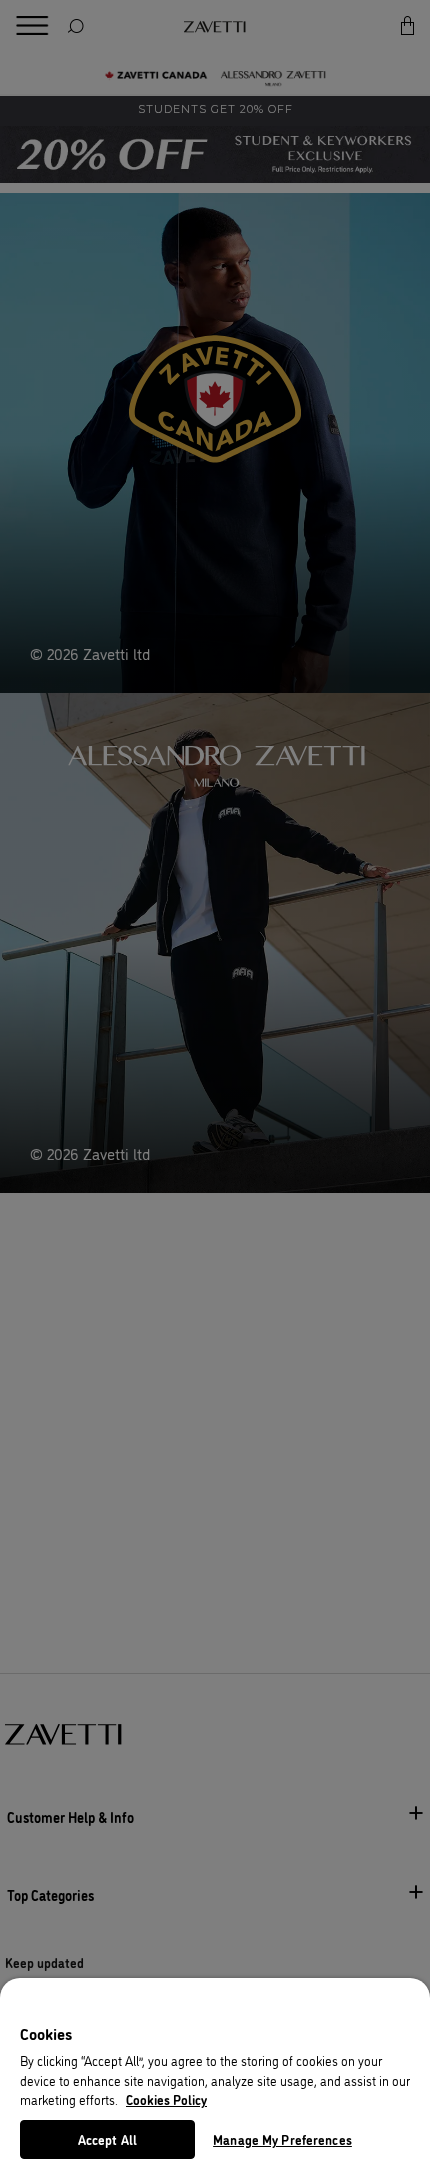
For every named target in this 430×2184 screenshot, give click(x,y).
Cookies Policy (166, 2099)
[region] (215, 2081)
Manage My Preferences (282, 2139)
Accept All (107, 2139)
